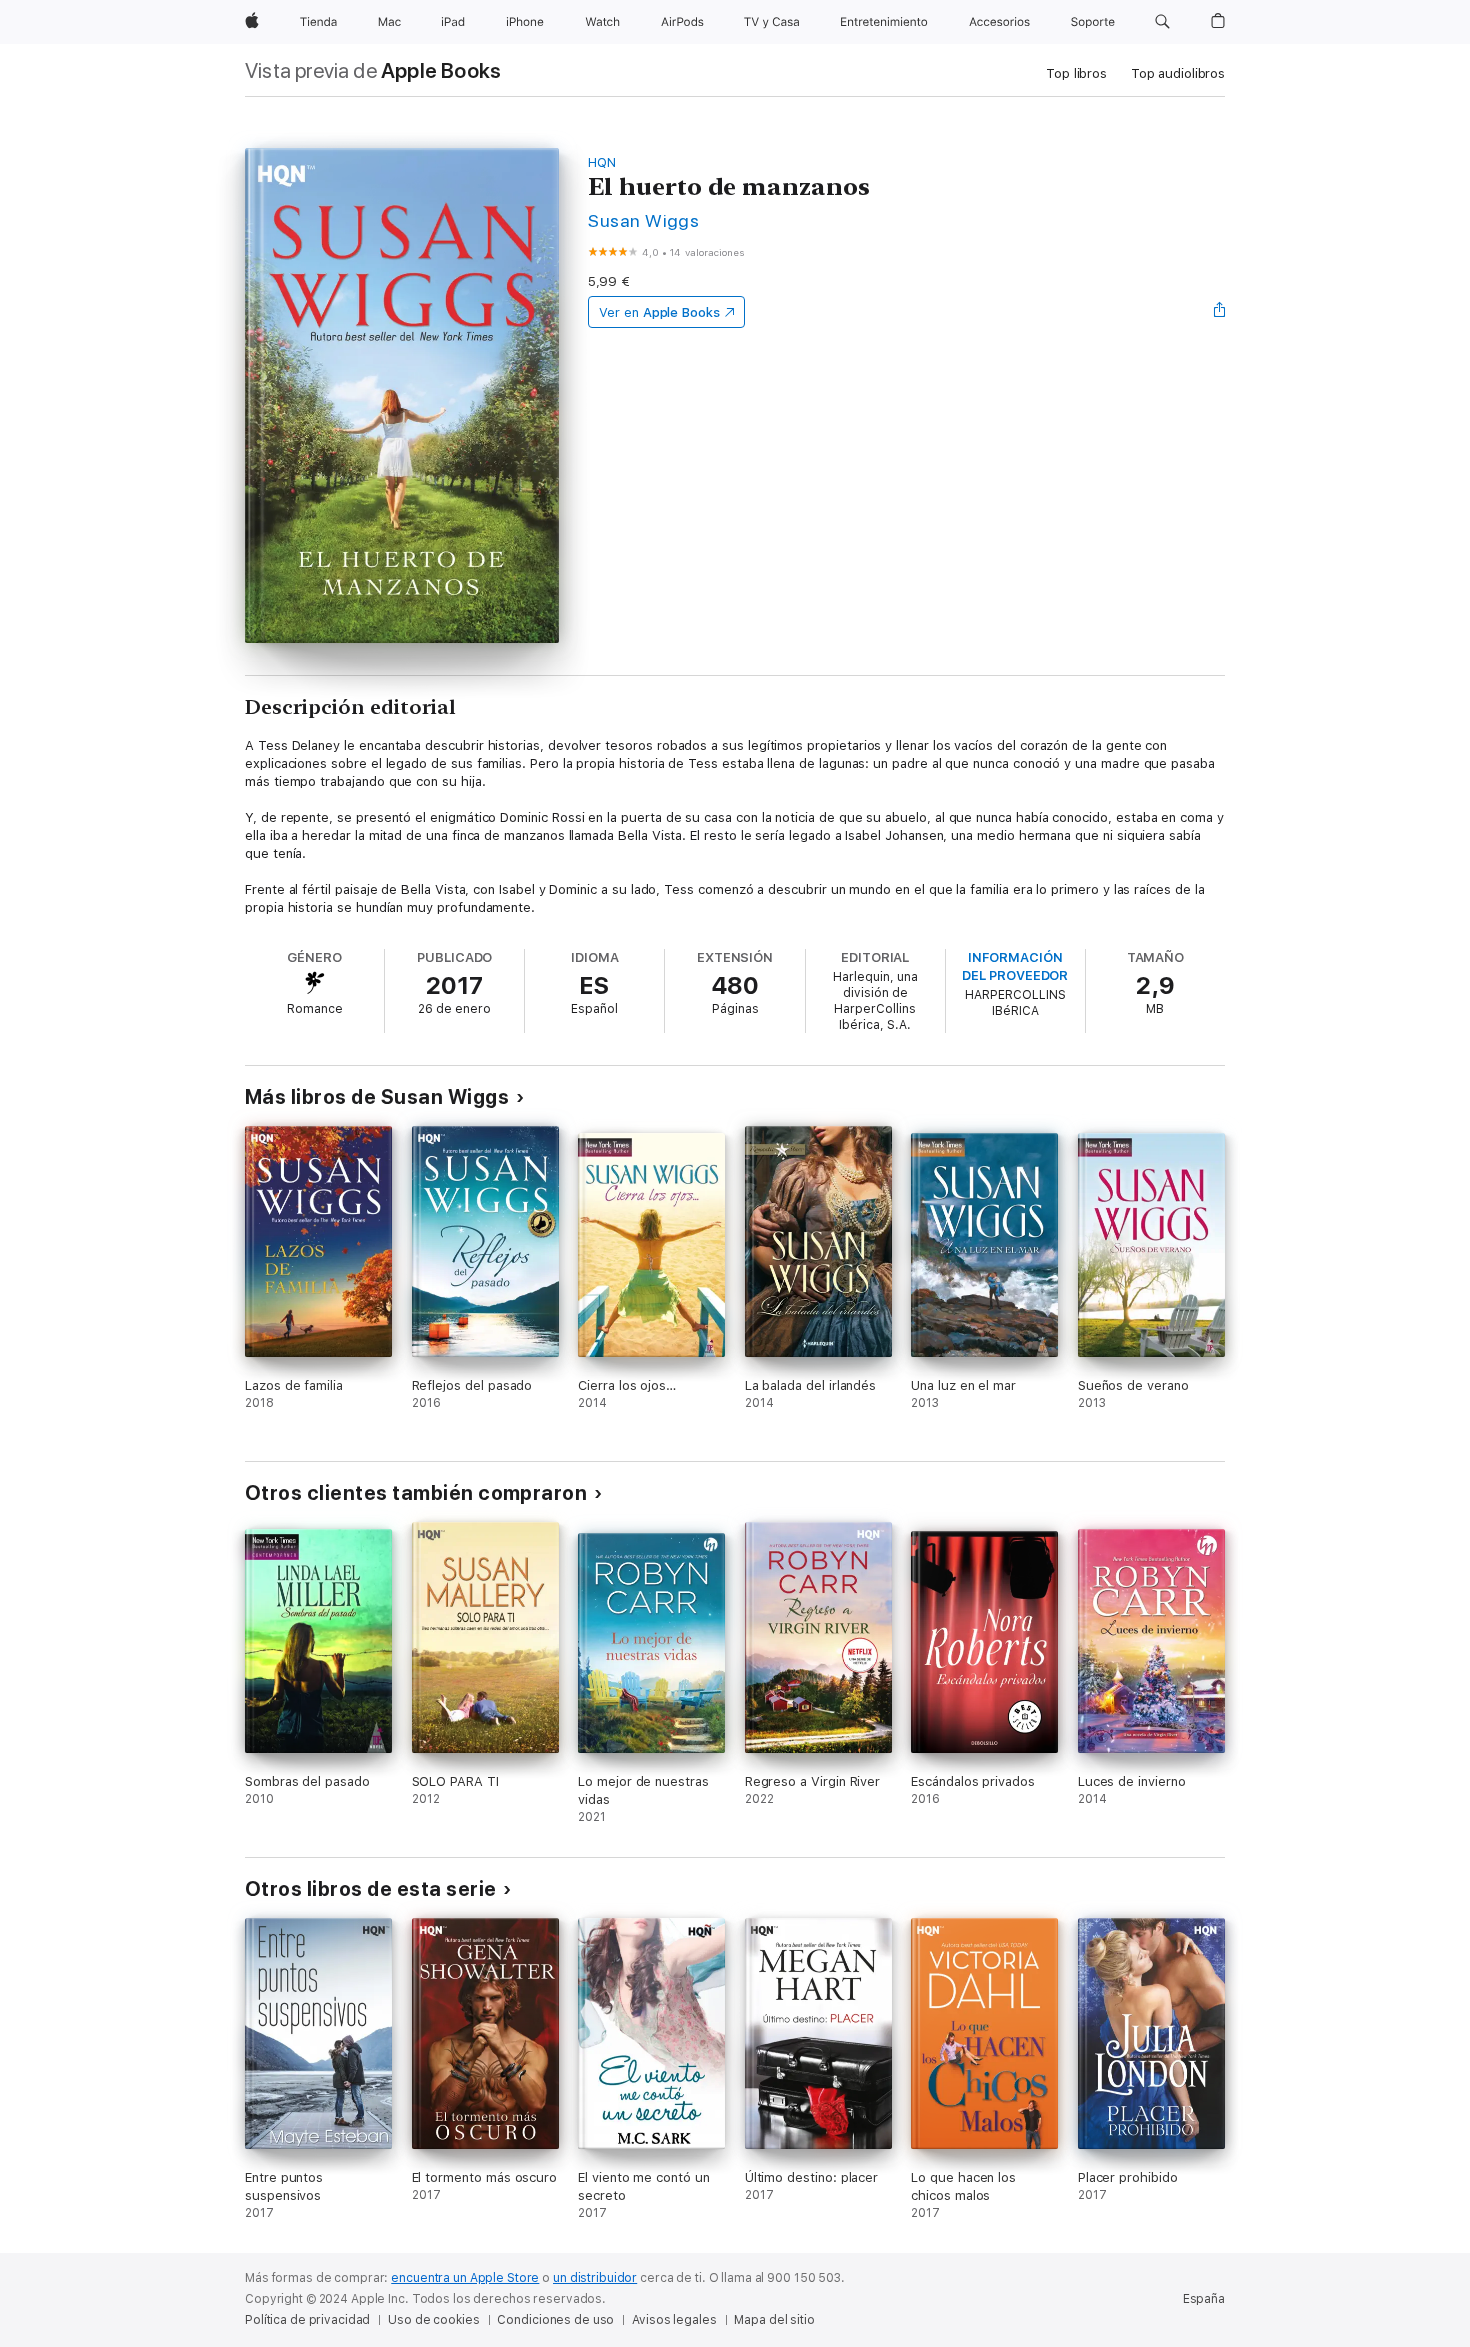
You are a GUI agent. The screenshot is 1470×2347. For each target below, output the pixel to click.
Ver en (659, 312)
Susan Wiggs (643, 220)
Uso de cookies (433, 2320)
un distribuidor (595, 2278)
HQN (602, 162)
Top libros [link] (1076, 73)
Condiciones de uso (555, 2320)
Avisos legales (674, 2320)
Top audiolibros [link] (1178, 73)
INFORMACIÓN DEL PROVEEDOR (1015, 966)
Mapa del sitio (774, 2320)
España (1204, 2299)
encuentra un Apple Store (465, 2278)
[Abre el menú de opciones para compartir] (1220, 312)
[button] (1162, 22)
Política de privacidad (307, 2320)
